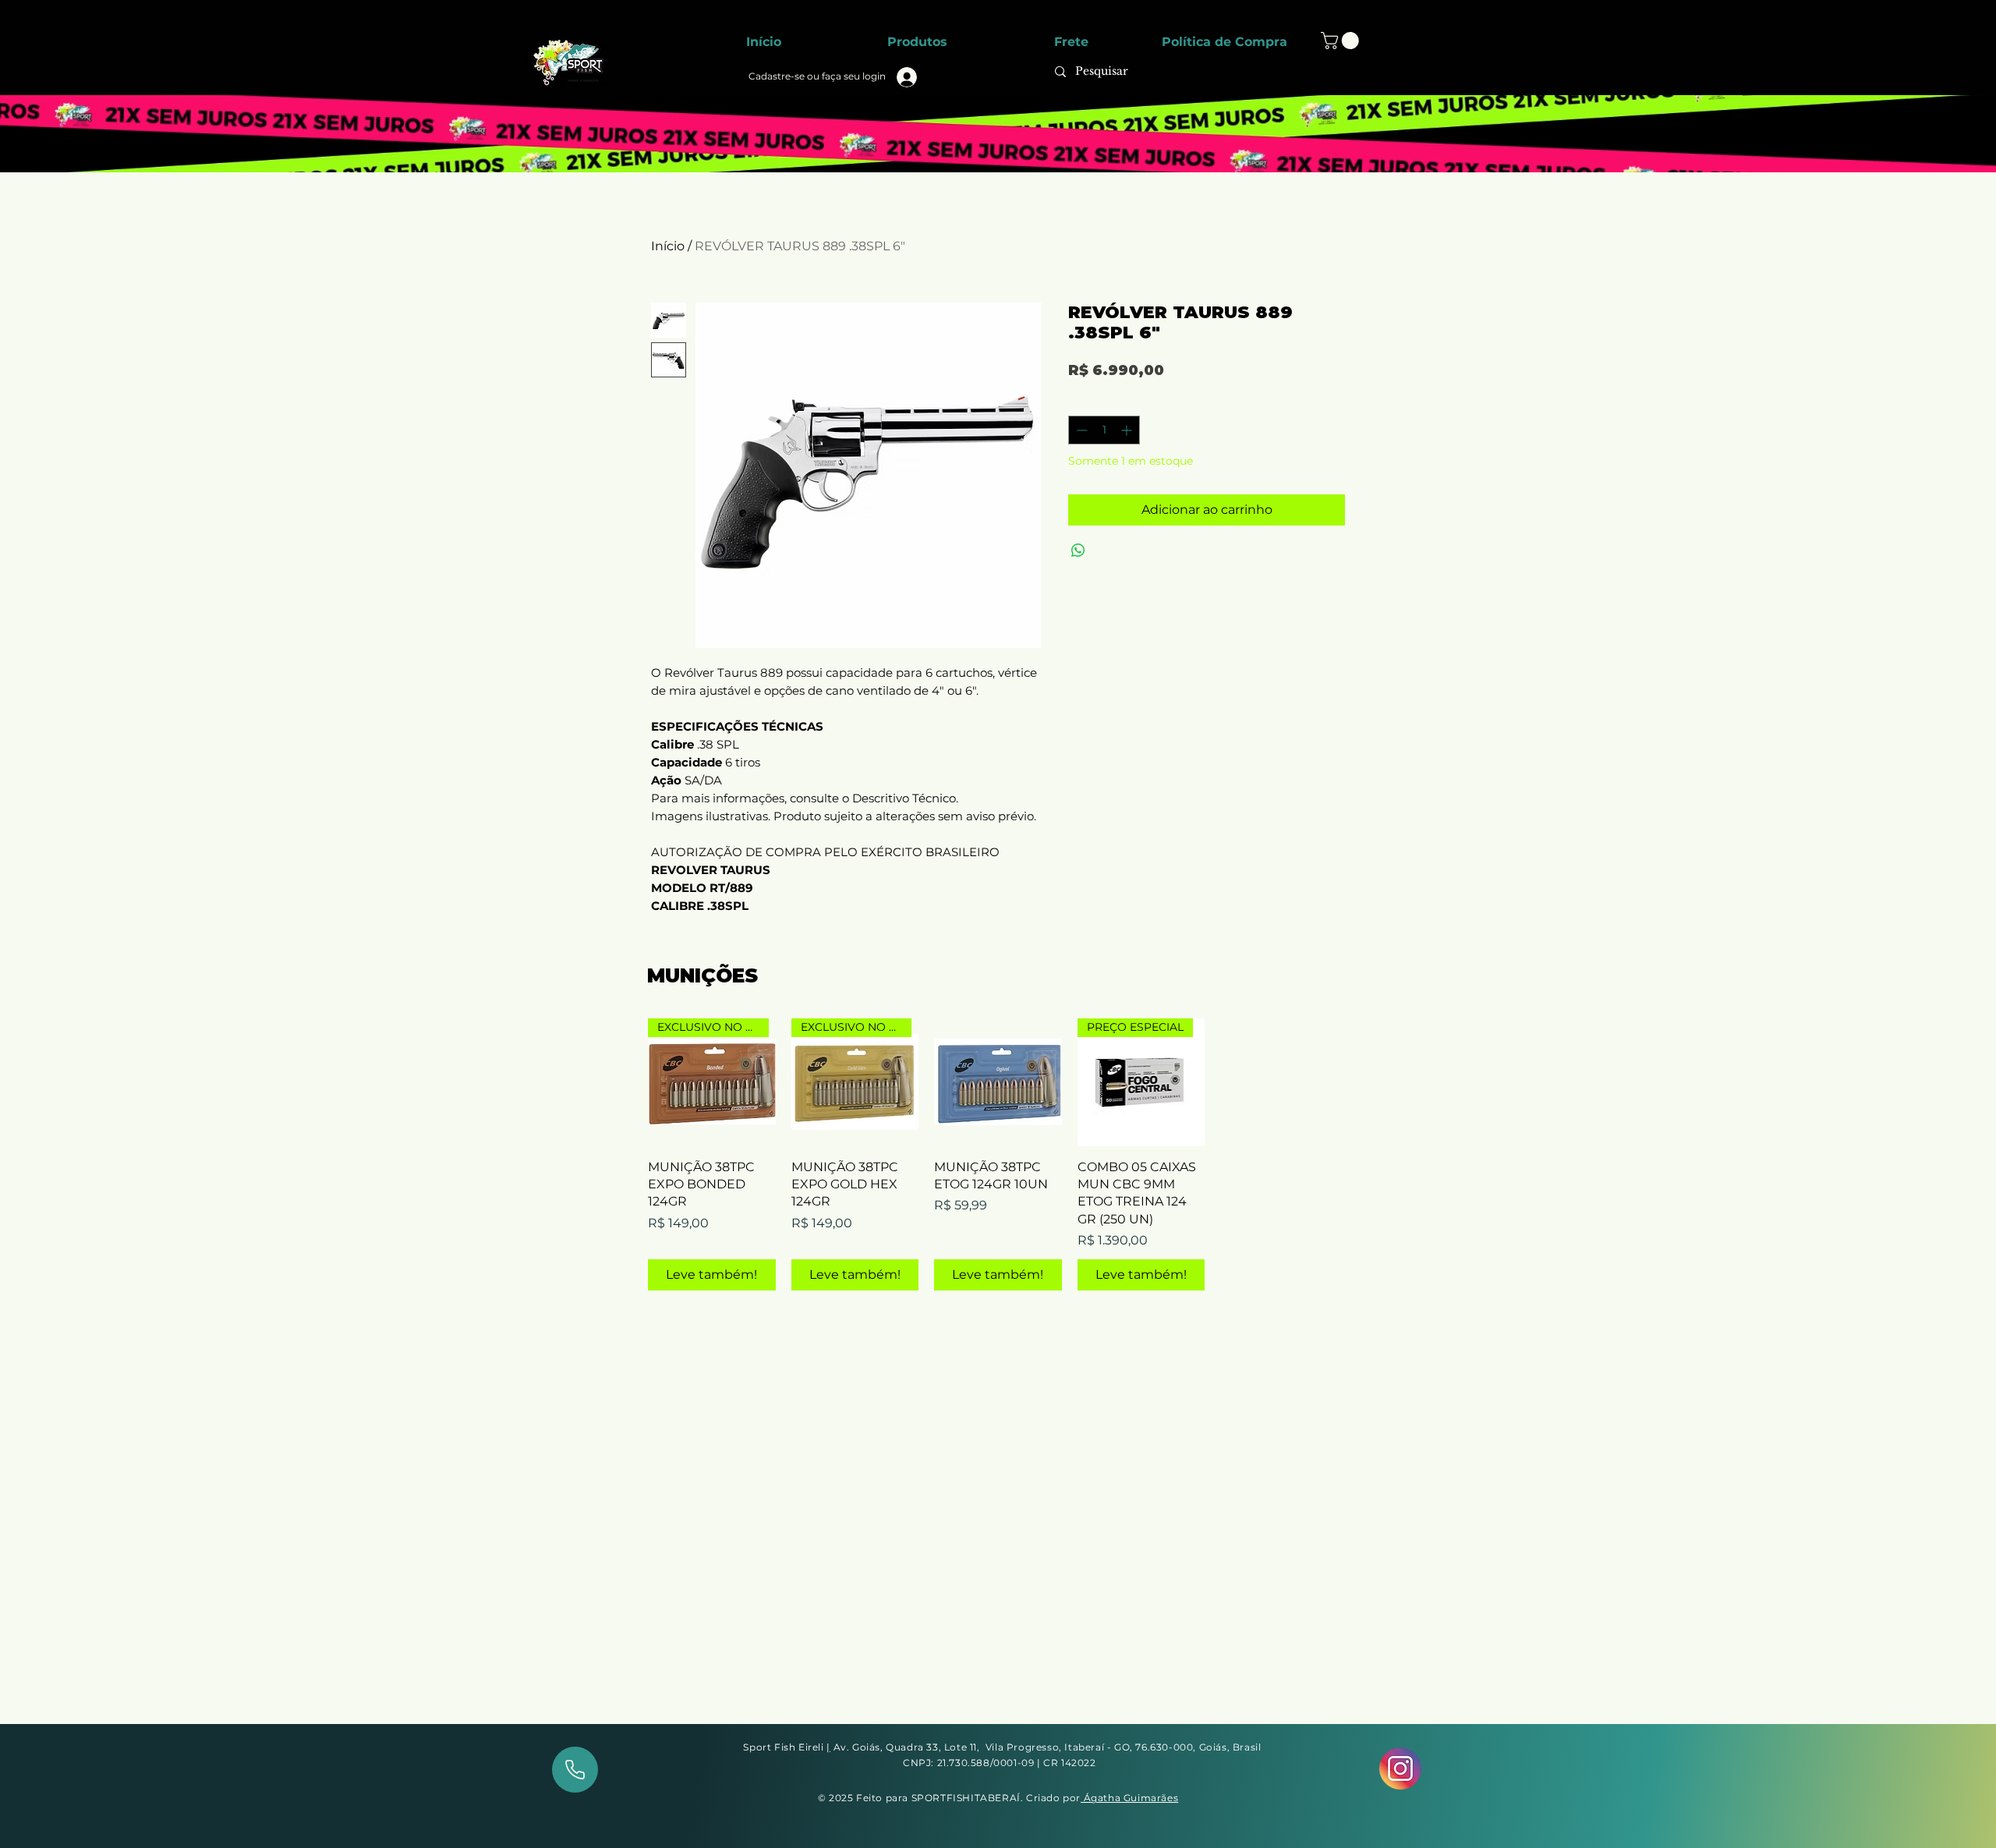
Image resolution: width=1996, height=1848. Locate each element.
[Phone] (575, 1770)
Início (668, 246)
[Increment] (1128, 430)
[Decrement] (1080, 430)
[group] (998, 1154)
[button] (1342, 41)
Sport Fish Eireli (785, 1747)
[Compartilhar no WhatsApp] (1078, 551)
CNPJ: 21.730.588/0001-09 (970, 1763)
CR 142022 (1069, 1763)
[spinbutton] (1104, 430)
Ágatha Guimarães (1129, 1798)
